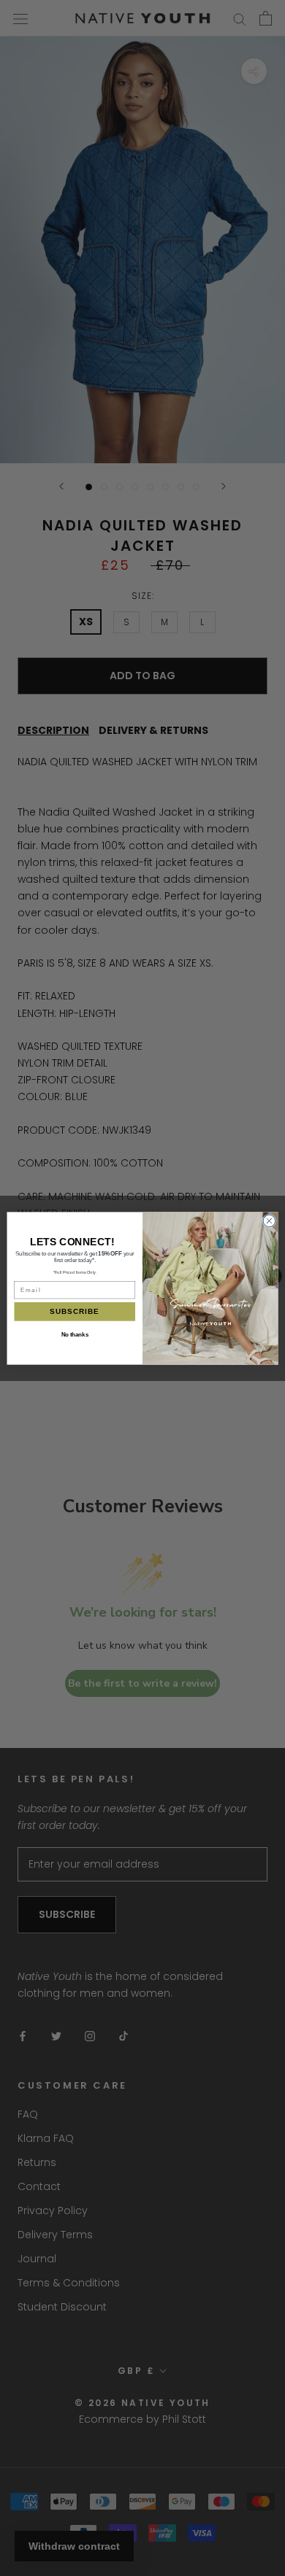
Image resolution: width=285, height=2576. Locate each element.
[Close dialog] (269, 1221)
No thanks (75, 1334)
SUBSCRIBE (75, 1311)
